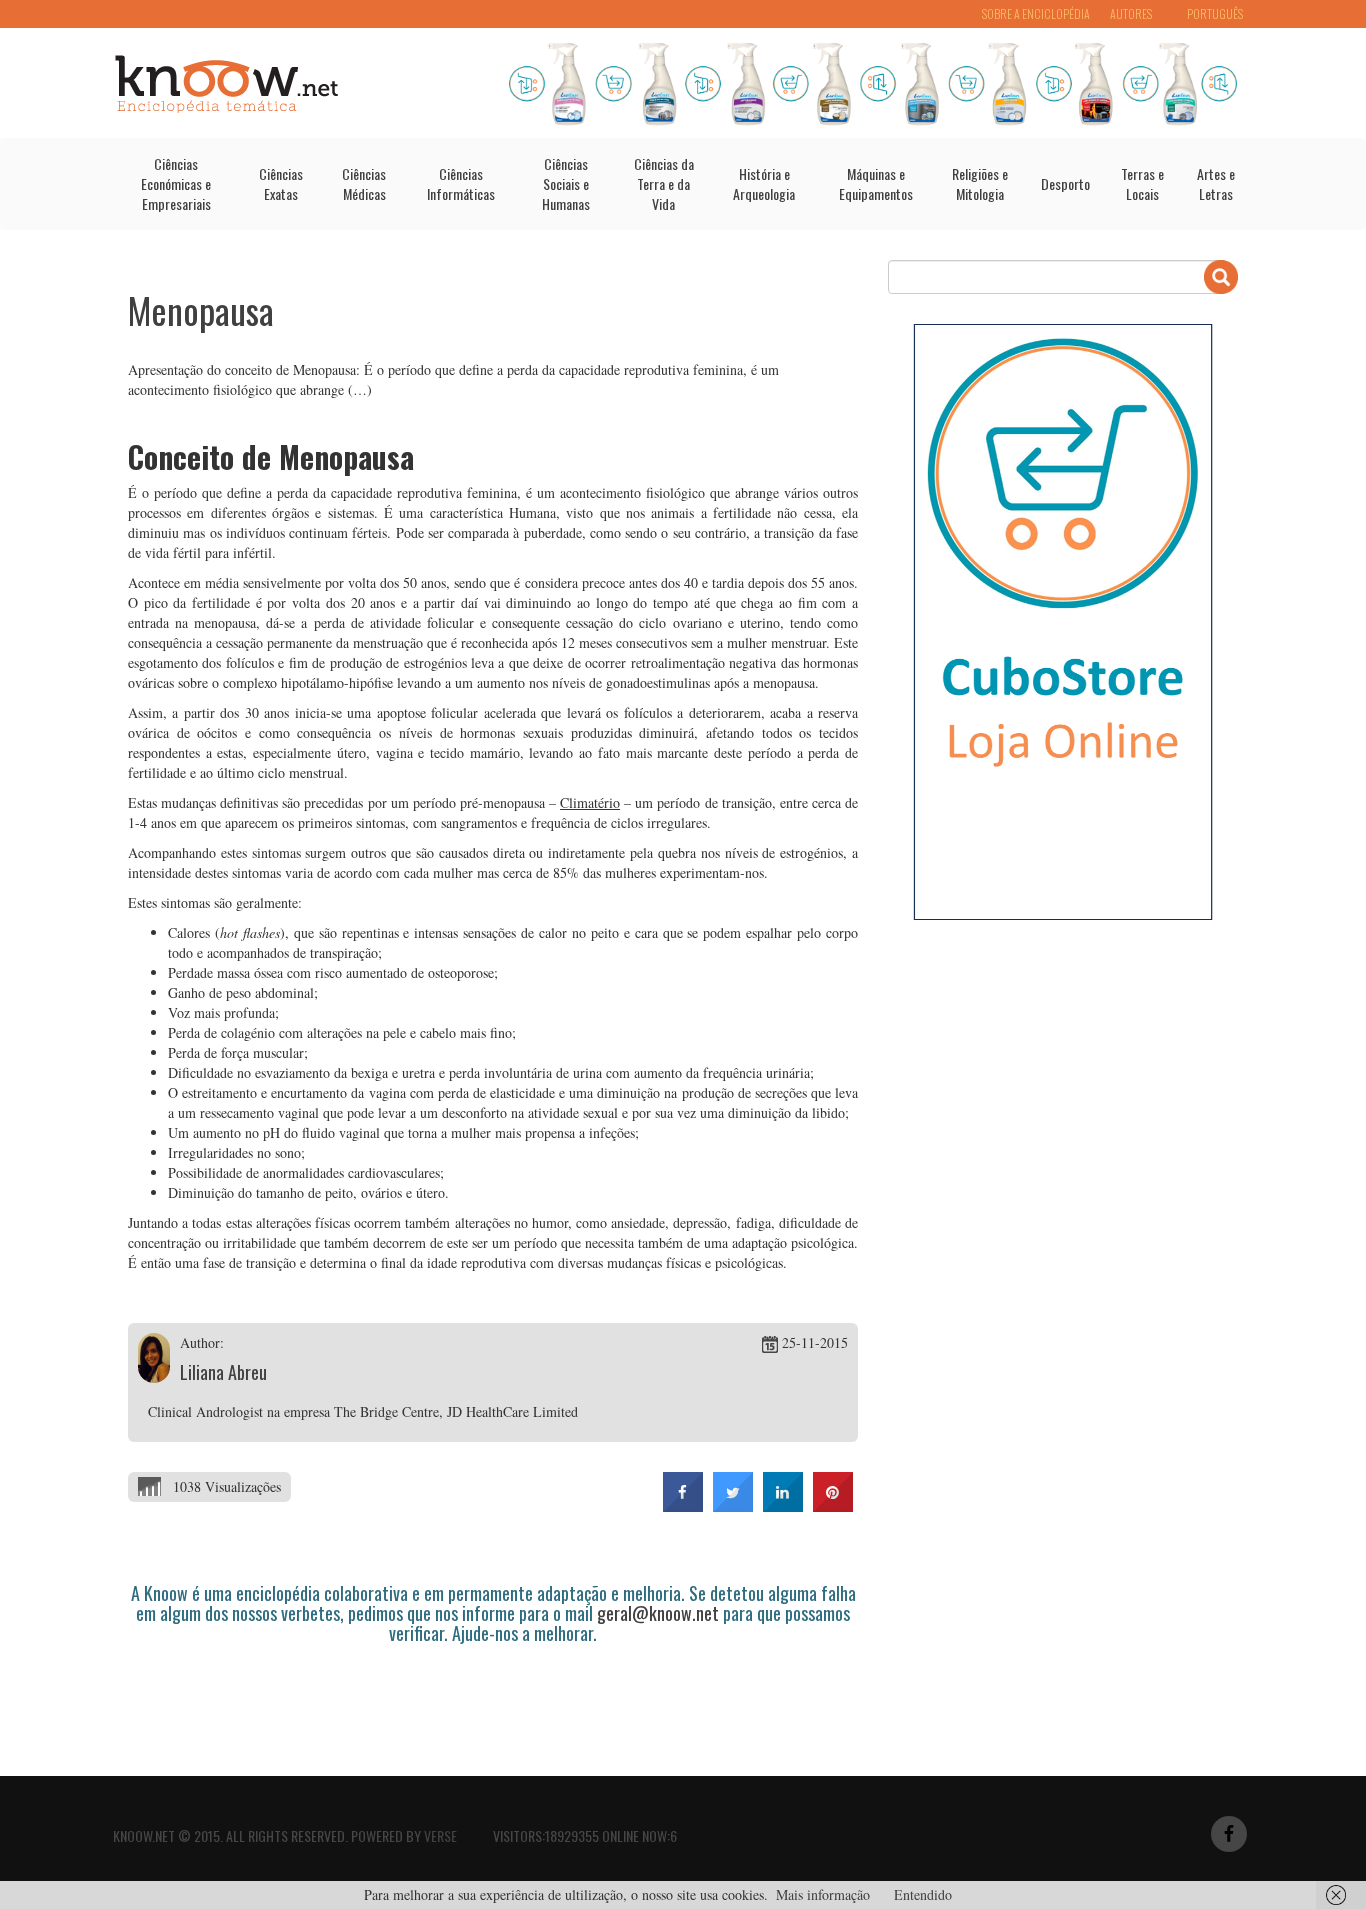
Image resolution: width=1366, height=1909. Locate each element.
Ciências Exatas (281, 183)
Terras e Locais (1142, 183)
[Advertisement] (492, 1699)
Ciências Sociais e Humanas (566, 183)
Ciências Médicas (364, 183)
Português (1215, 13)
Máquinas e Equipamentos (876, 183)
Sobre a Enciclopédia (1036, 13)
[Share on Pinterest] (833, 1506)
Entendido (923, 1894)
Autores (1131, 13)
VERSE (440, 1835)
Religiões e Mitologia (980, 183)
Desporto (1065, 183)
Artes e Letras (1216, 183)
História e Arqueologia (764, 183)
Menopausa (201, 309)
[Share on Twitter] (733, 1506)
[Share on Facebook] (683, 1506)
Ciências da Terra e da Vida (664, 183)
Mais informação (823, 1894)
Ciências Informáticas (461, 183)
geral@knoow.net (658, 1613)
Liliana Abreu (223, 1372)
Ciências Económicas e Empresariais (176, 183)
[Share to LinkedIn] (783, 1506)
